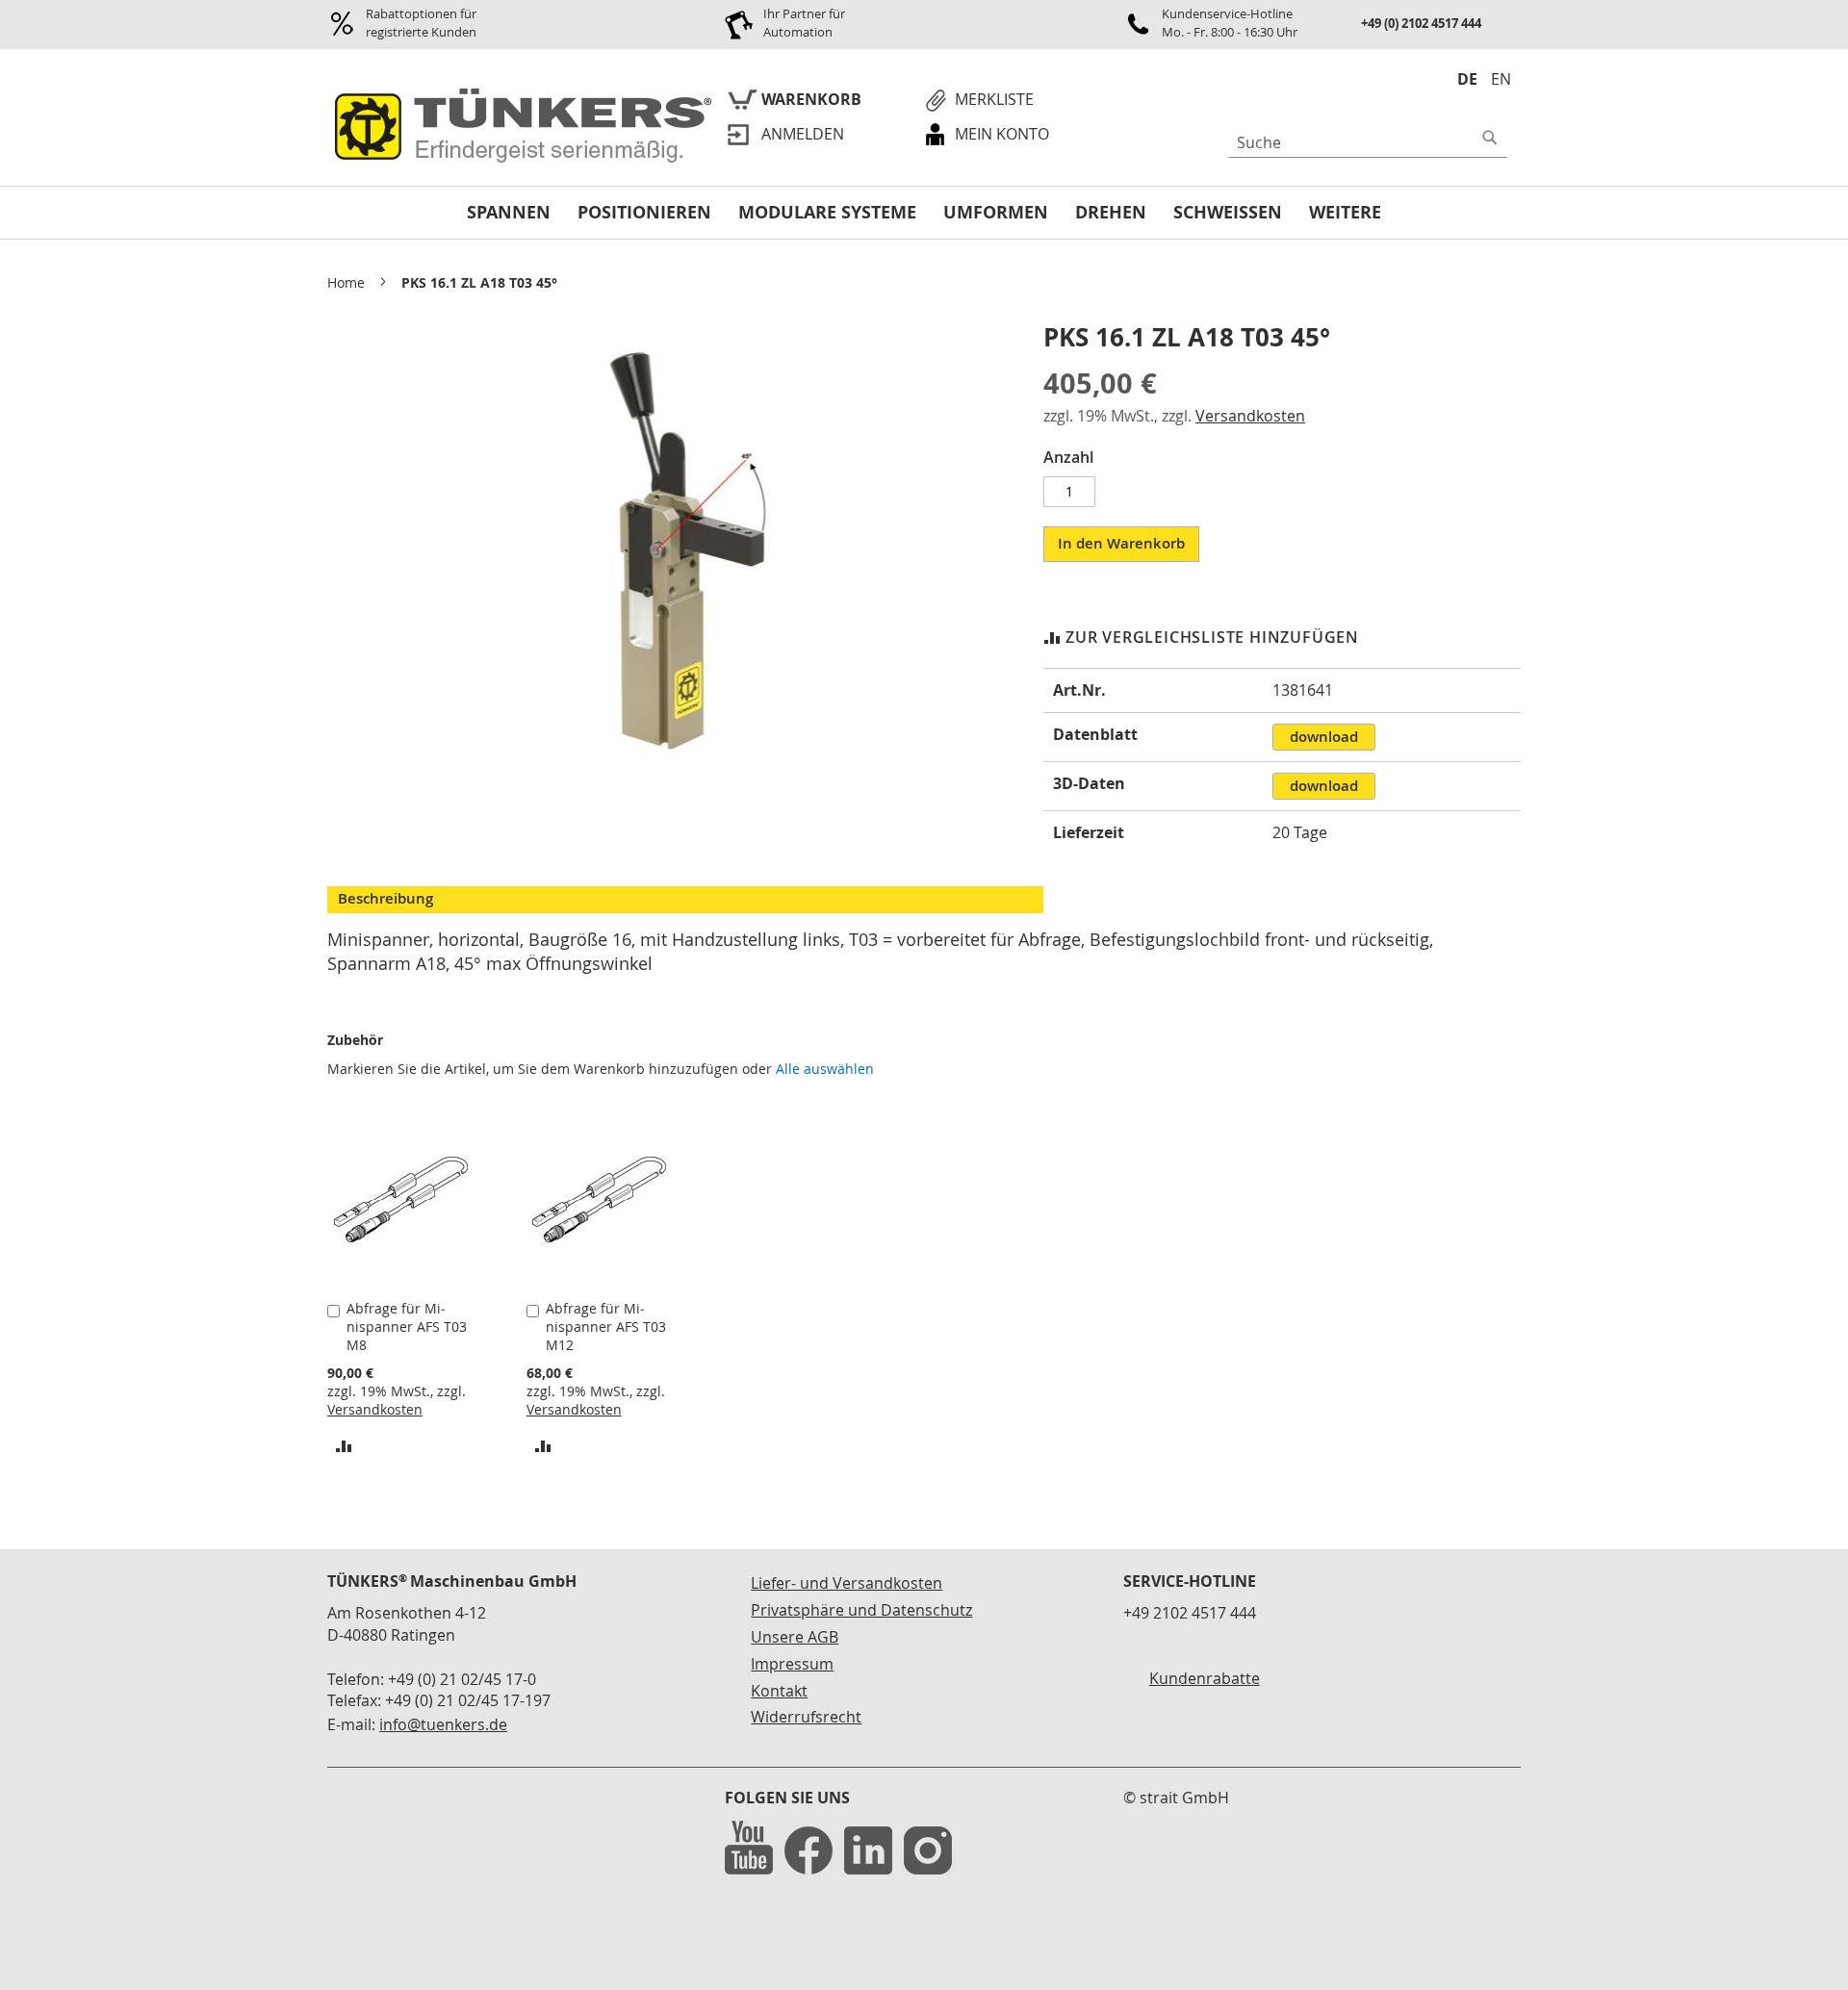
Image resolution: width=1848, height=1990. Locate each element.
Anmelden (803, 134)
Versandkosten (1250, 416)
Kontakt (779, 1691)
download (1324, 737)
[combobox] (1368, 142)
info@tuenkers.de (443, 1724)
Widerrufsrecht (806, 1717)
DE (1467, 79)
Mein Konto (1002, 134)
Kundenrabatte (1205, 1678)
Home (346, 282)
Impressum (792, 1664)
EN (1501, 79)
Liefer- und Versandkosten (847, 1583)
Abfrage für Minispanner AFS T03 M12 (606, 1327)
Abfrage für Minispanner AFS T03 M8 (407, 1327)
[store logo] (519, 127)
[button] (344, 1445)
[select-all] (825, 1069)
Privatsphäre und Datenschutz (861, 1610)
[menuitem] (509, 213)
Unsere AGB (795, 1637)
